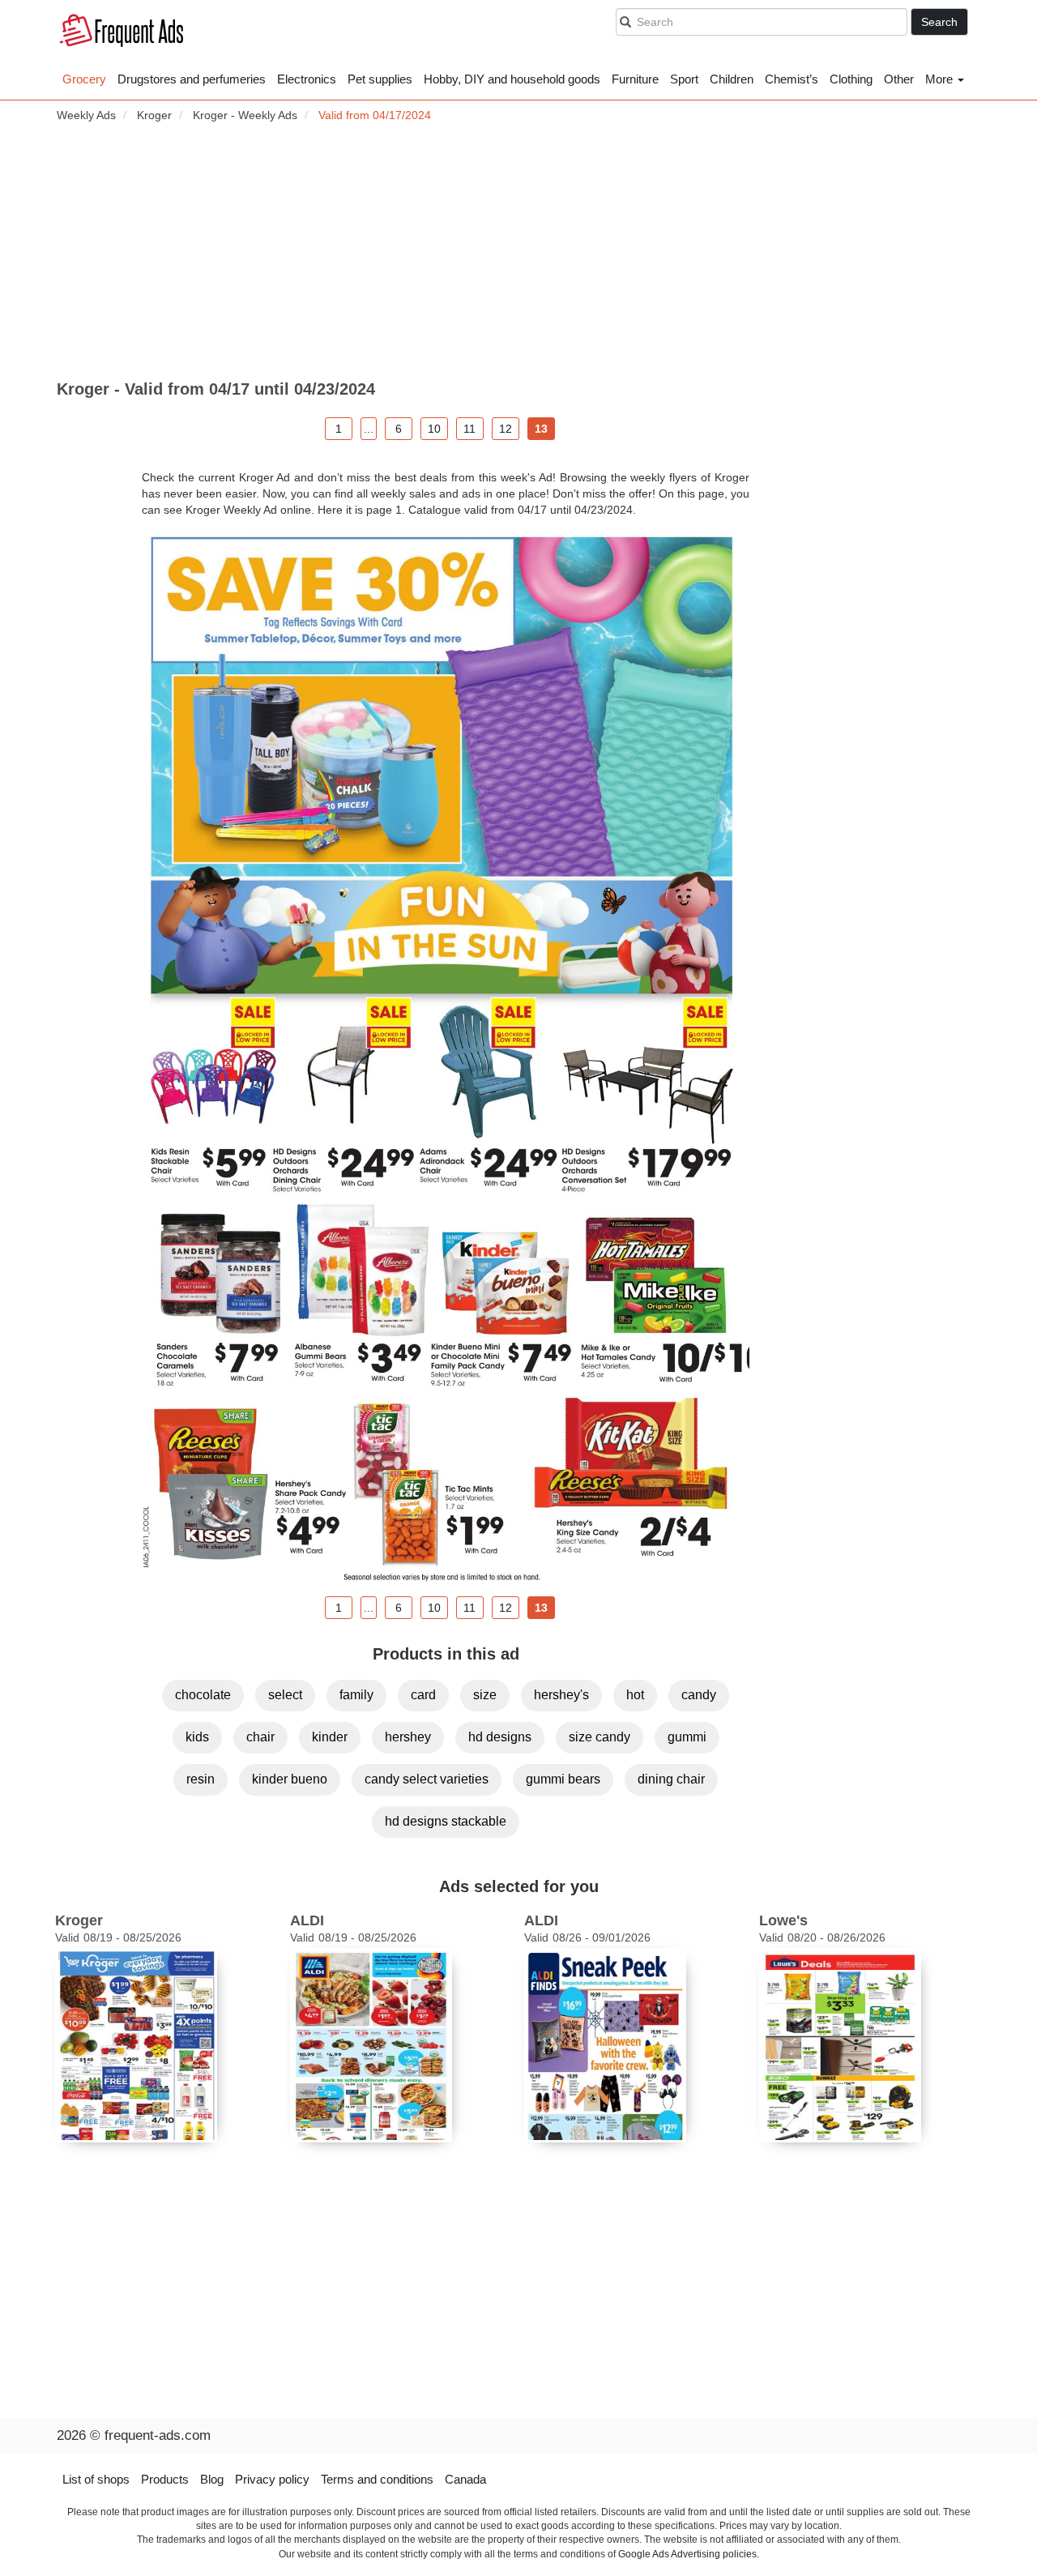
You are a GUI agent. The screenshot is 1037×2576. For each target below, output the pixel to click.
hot (635, 1695)
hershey (408, 1737)
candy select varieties (427, 1779)
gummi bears (563, 1779)
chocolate (203, 1695)
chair (260, 1737)
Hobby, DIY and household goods (512, 79)
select (285, 1695)
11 (469, 429)
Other (899, 79)
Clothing (851, 79)
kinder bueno (290, 1779)
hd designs (500, 1737)
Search (939, 22)
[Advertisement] (518, 252)
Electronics (307, 79)
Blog (212, 2479)
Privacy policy (272, 2479)
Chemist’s (792, 79)
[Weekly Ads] (122, 33)
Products (165, 2479)
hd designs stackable (446, 1821)
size (485, 1695)
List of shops (96, 2479)
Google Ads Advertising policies (687, 2554)
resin (201, 1779)
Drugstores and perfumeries (192, 79)
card (423, 1695)
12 (506, 429)
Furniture (635, 79)
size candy (600, 1737)
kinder (330, 1737)
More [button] (941, 79)
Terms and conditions (377, 2479)
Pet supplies (380, 79)
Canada (465, 2479)
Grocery (84, 79)
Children (732, 79)
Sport (684, 79)
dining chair (671, 1779)
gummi (687, 1737)
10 (434, 429)
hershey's (561, 1695)
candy (699, 1695)
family (356, 1695)
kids (197, 1737)
